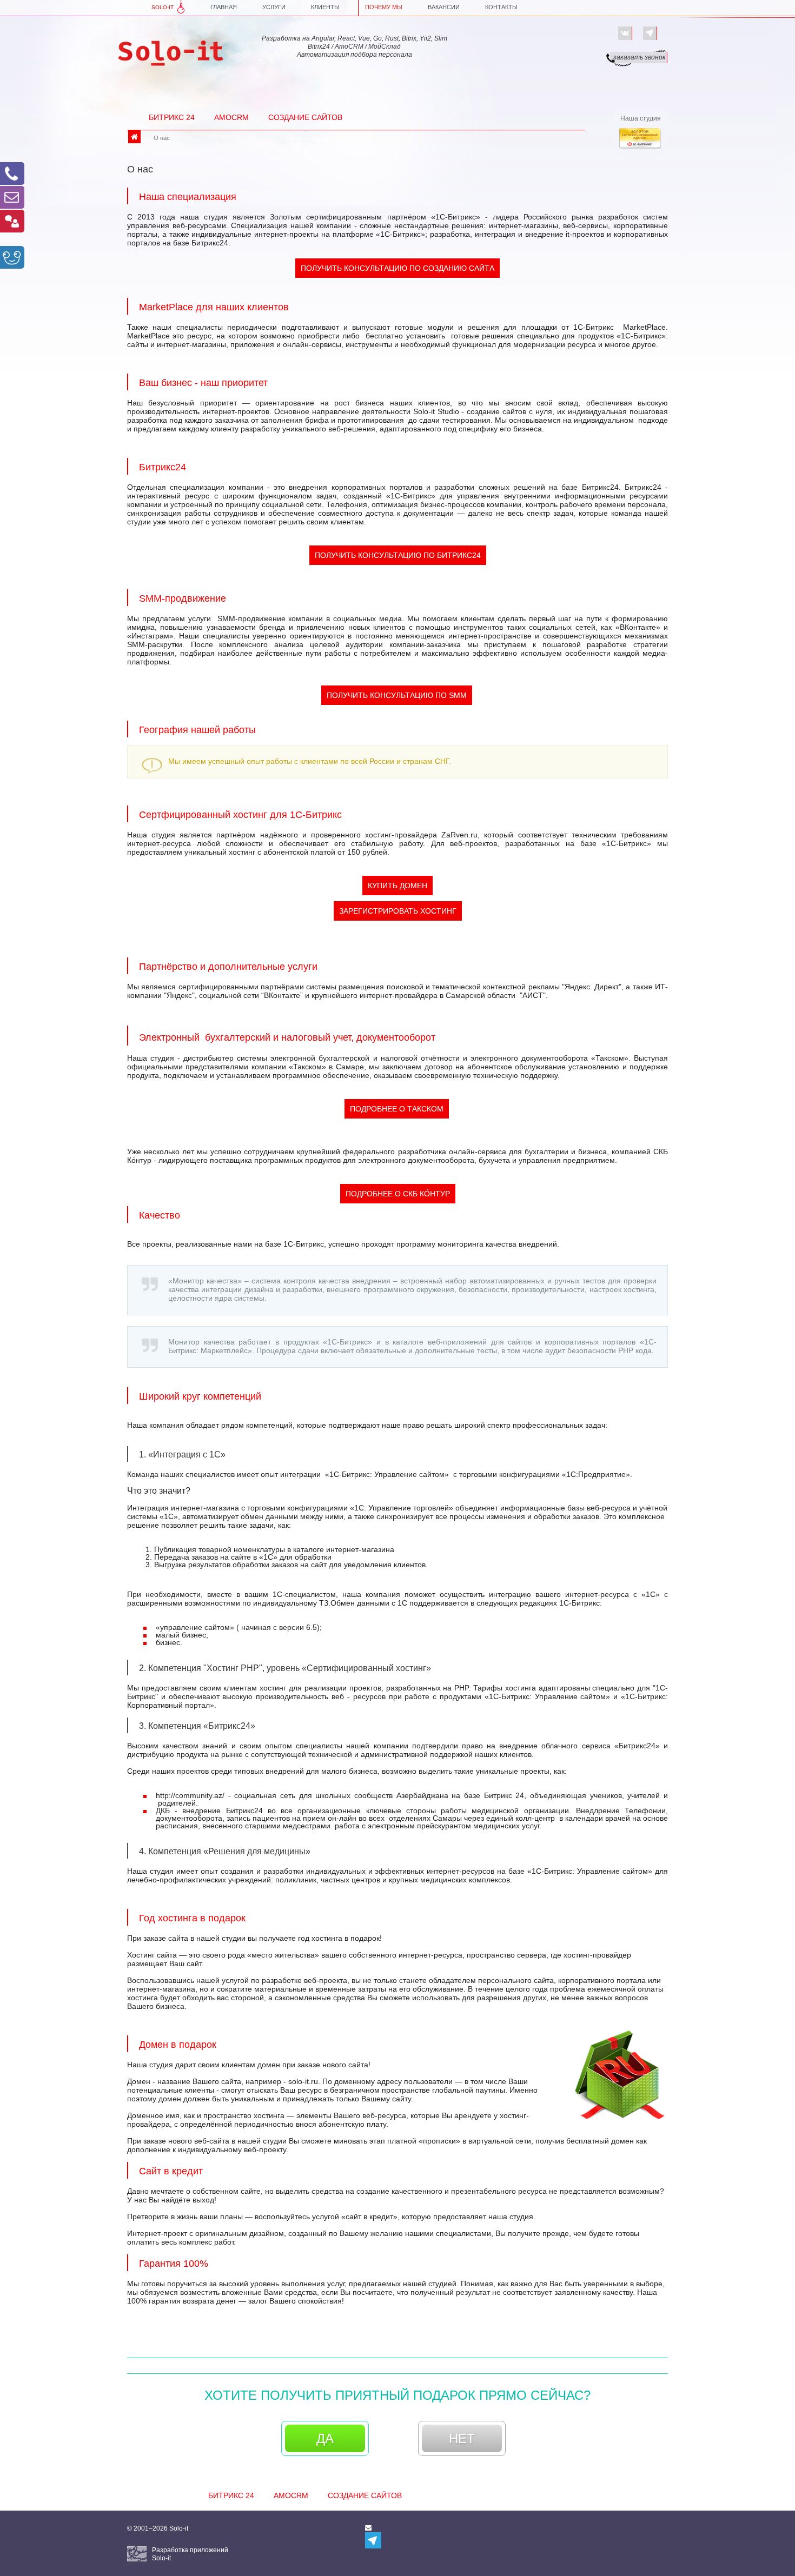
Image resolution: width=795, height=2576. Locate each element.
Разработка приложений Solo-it (190, 2554)
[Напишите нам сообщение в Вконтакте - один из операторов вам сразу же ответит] (625, 33)
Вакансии (444, 7)
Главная (224, 7)
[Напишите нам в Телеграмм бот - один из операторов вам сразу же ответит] (650, 33)
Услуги (274, 7)
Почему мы (384, 7)
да (325, 2438)
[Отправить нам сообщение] (12, 197)
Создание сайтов (305, 117)
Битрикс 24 (172, 117)
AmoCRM (231, 117)
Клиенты (325, 7)
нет (462, 2438)
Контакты (501, 7)
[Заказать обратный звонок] (12, 174)
